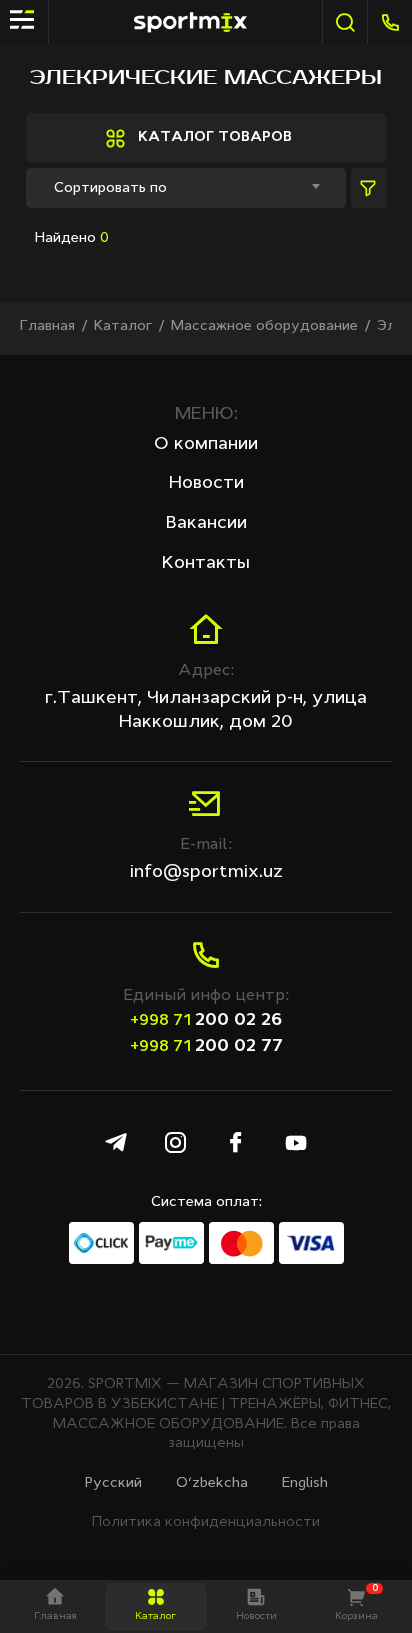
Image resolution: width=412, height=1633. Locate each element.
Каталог (123, 326)
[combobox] (186, 188)
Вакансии (206, 523)
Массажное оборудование (264, 326)
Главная (47, 326)
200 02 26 (206, 1020)
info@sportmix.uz (206, 872)
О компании (206, 444)
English (305, 1483)
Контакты (206, 563)
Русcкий (113, 1483)
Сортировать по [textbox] (110, 188)
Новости (206, 483)
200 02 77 (206, 1046)
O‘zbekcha (212, 1483)
